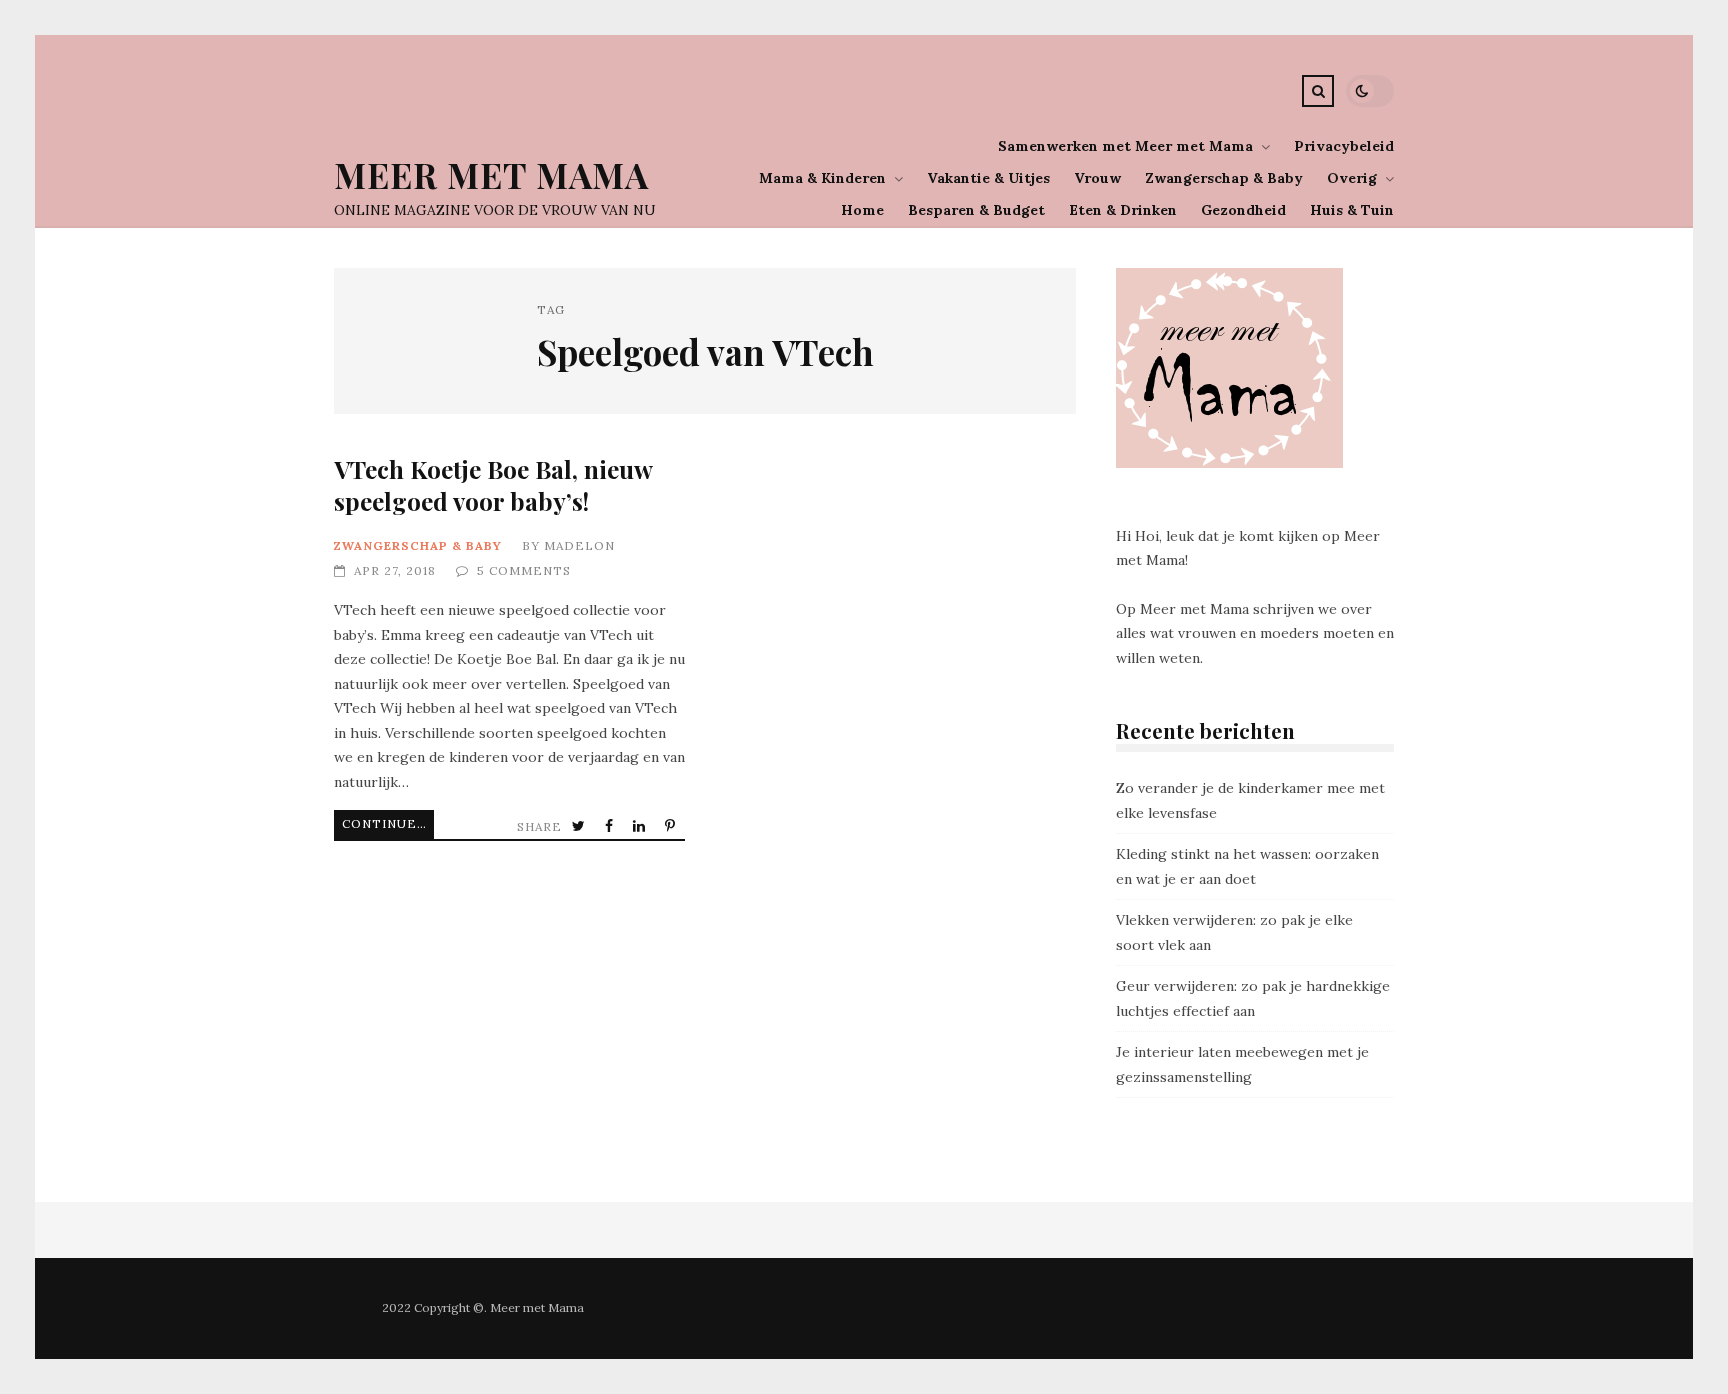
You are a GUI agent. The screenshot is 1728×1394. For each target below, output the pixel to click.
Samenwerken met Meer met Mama (1125, 146)
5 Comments (524, 570)
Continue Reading (388, 823)
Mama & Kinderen (822, 178)
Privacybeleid (1344, 146)
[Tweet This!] (580, 826)
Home (862, 210)
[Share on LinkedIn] (641, 826)
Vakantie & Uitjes (988, 178)
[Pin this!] (672, 826)
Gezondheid (1243, 210)
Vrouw (1097, 178)
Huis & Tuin (1352, 210)
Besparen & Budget (976, 210)
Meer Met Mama (491, 174)
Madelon (579, 545)
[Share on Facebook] (611, 826)
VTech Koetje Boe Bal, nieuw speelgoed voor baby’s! (493, 484)
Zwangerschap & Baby (1224, 178)
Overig (1352, 178)
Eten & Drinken (1123, 210)
